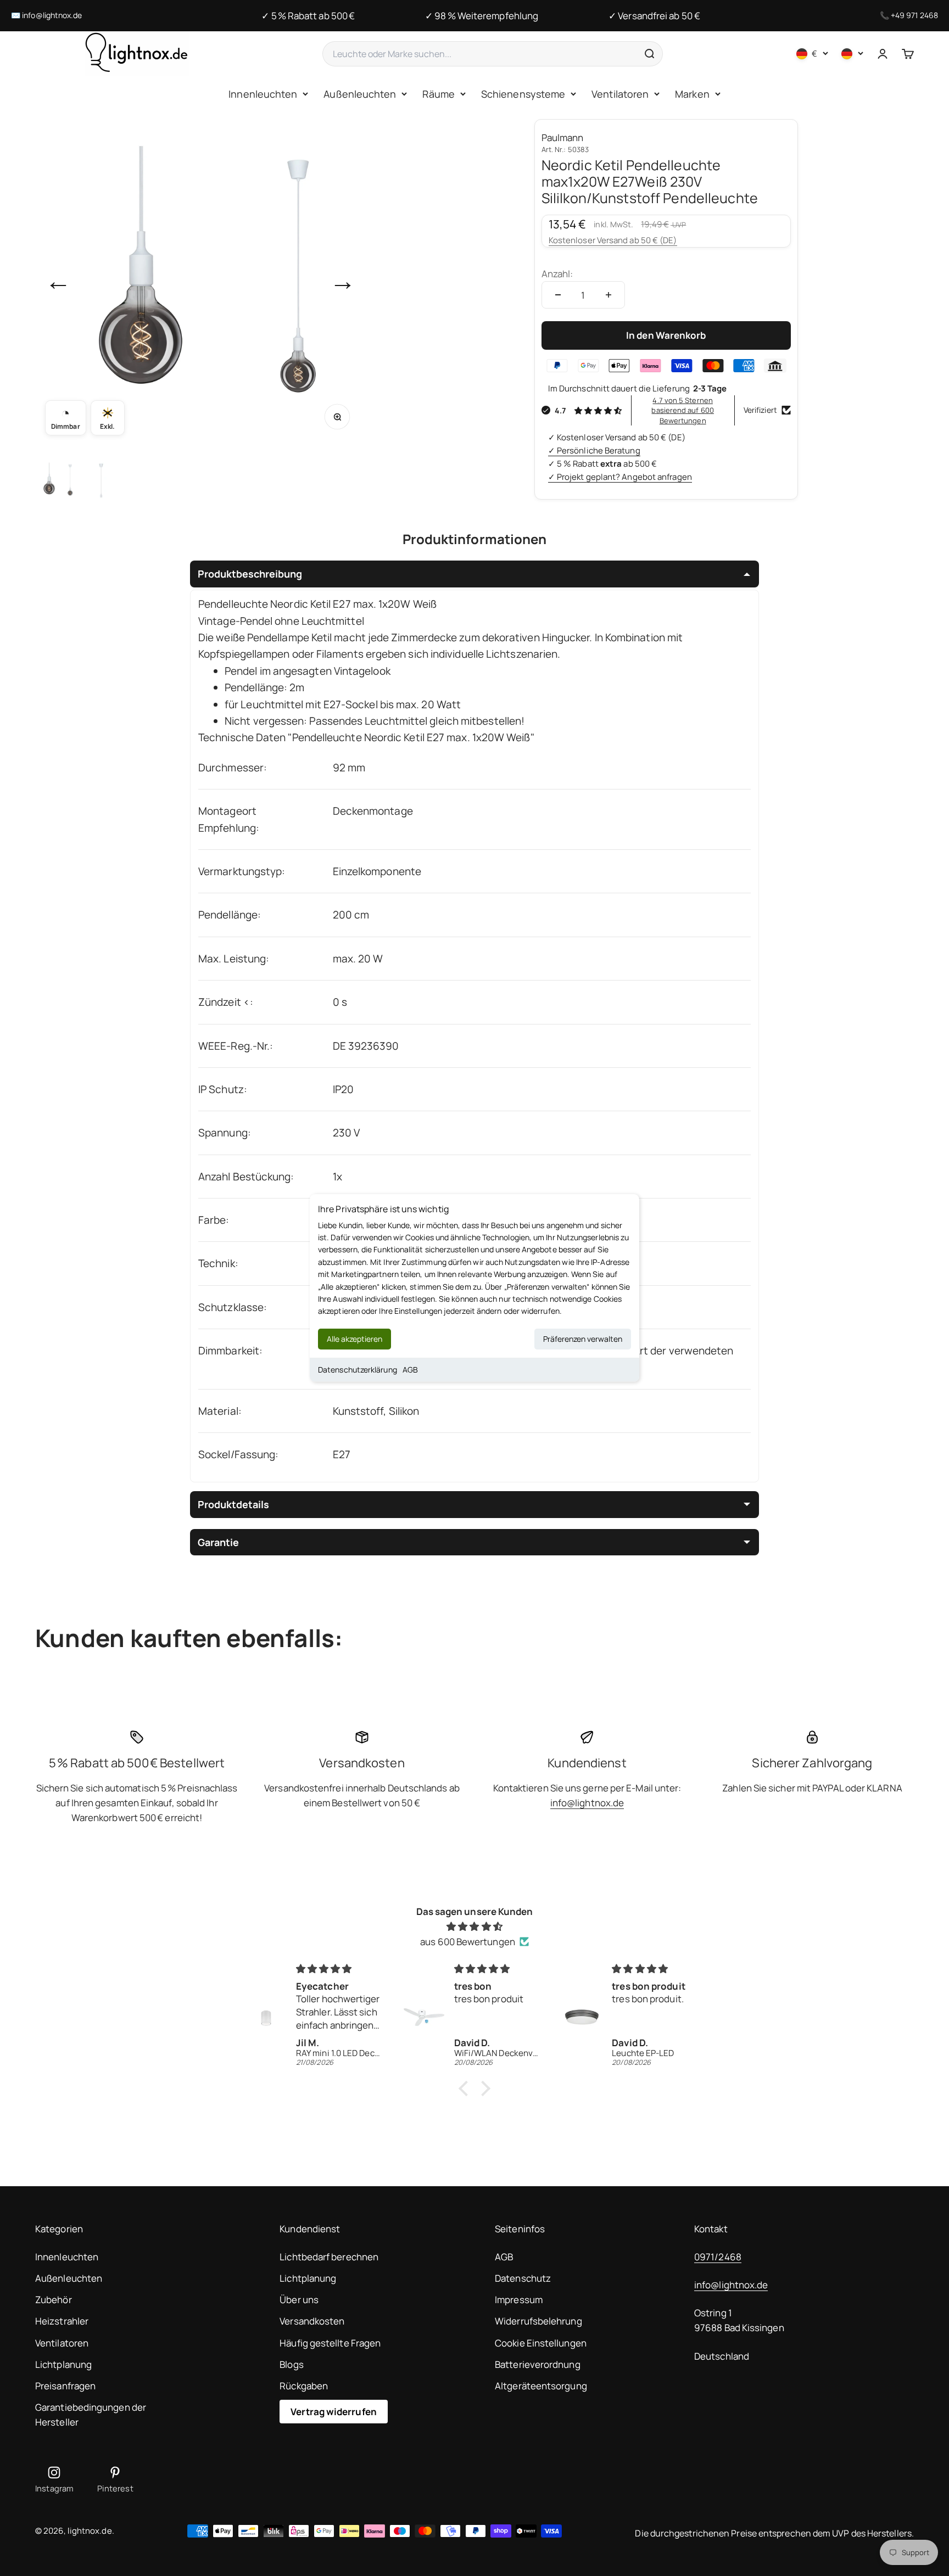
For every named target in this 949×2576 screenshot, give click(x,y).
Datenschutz (523, 2278)
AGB (410, 1370)
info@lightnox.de (52, 15)
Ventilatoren (620, 94)
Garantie (218, 1542)
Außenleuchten (360, 94)
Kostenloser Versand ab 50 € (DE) (613, 240)
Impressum (519, 2300)
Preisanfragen (65, 2386)
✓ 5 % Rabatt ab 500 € (308, 16)
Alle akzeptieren (355, 1339)
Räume (438, 94)
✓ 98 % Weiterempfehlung (482, 16)
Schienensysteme (523, 94)
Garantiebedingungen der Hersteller (91, 2415)
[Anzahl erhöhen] (609, 295)
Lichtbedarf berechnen (329, 2257)
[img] (474, 1926)
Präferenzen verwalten (583, 1339)
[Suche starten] (649, 54)
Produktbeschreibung (250, 574)
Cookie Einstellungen (541, 2343)
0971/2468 (718, 2257)
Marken (692, 94)
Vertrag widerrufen (334, 2412)
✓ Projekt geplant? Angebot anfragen (620, 477)
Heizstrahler (62, 2321)
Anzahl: (557, 274)
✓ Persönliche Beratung (594, 450)
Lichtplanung (63, 2364)
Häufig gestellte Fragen (330, 2343)
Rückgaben (304, 2386)
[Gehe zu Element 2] (101, 480)
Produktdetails (233, 1504)
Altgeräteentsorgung (541, 2386)
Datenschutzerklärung (358, 1370)
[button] (466, 2088)
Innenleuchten (263, 94)
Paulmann (563, 138)
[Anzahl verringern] (558, 295)
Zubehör (54, 2300)
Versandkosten (312, 2321)
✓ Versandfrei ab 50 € (654, 16)
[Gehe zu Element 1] (57, 480)
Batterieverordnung (538, 2364)
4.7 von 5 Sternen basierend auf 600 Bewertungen (682, 410)
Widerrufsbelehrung (538, 2321)
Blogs (291, 2364)
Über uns (299, 2300)
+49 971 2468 (914, 15)
